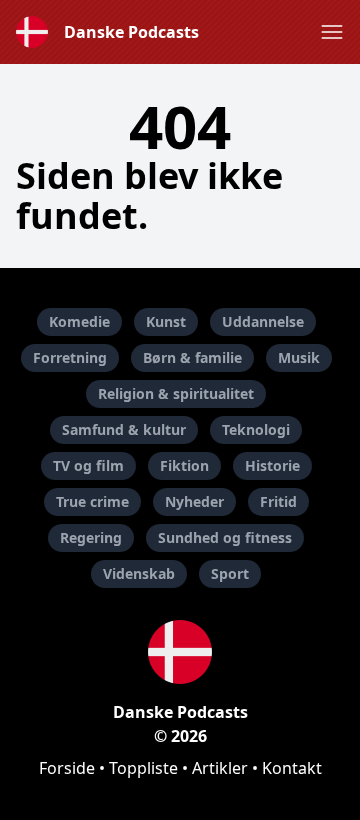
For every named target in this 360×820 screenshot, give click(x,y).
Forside (67, 768)
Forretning (70, 357)
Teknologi (256, 429)
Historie (272, 465)
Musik (299, 357)
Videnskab (139, 573)
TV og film (88, 465)
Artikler (220, 768)
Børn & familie (192, 357)
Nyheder (194, 501)
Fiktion (184, 465)
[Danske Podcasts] (180, 652)
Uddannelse (263, 321)
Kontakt (292, 768)
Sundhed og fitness (225, 537)
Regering (91, 537)
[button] (332, 32)
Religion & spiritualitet (176, 393)
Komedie (79, 321)
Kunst (166, 321)
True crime (92, 501)
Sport (230, 573)
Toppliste (143, 768)
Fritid (278, 501)
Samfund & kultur (124, 429)
